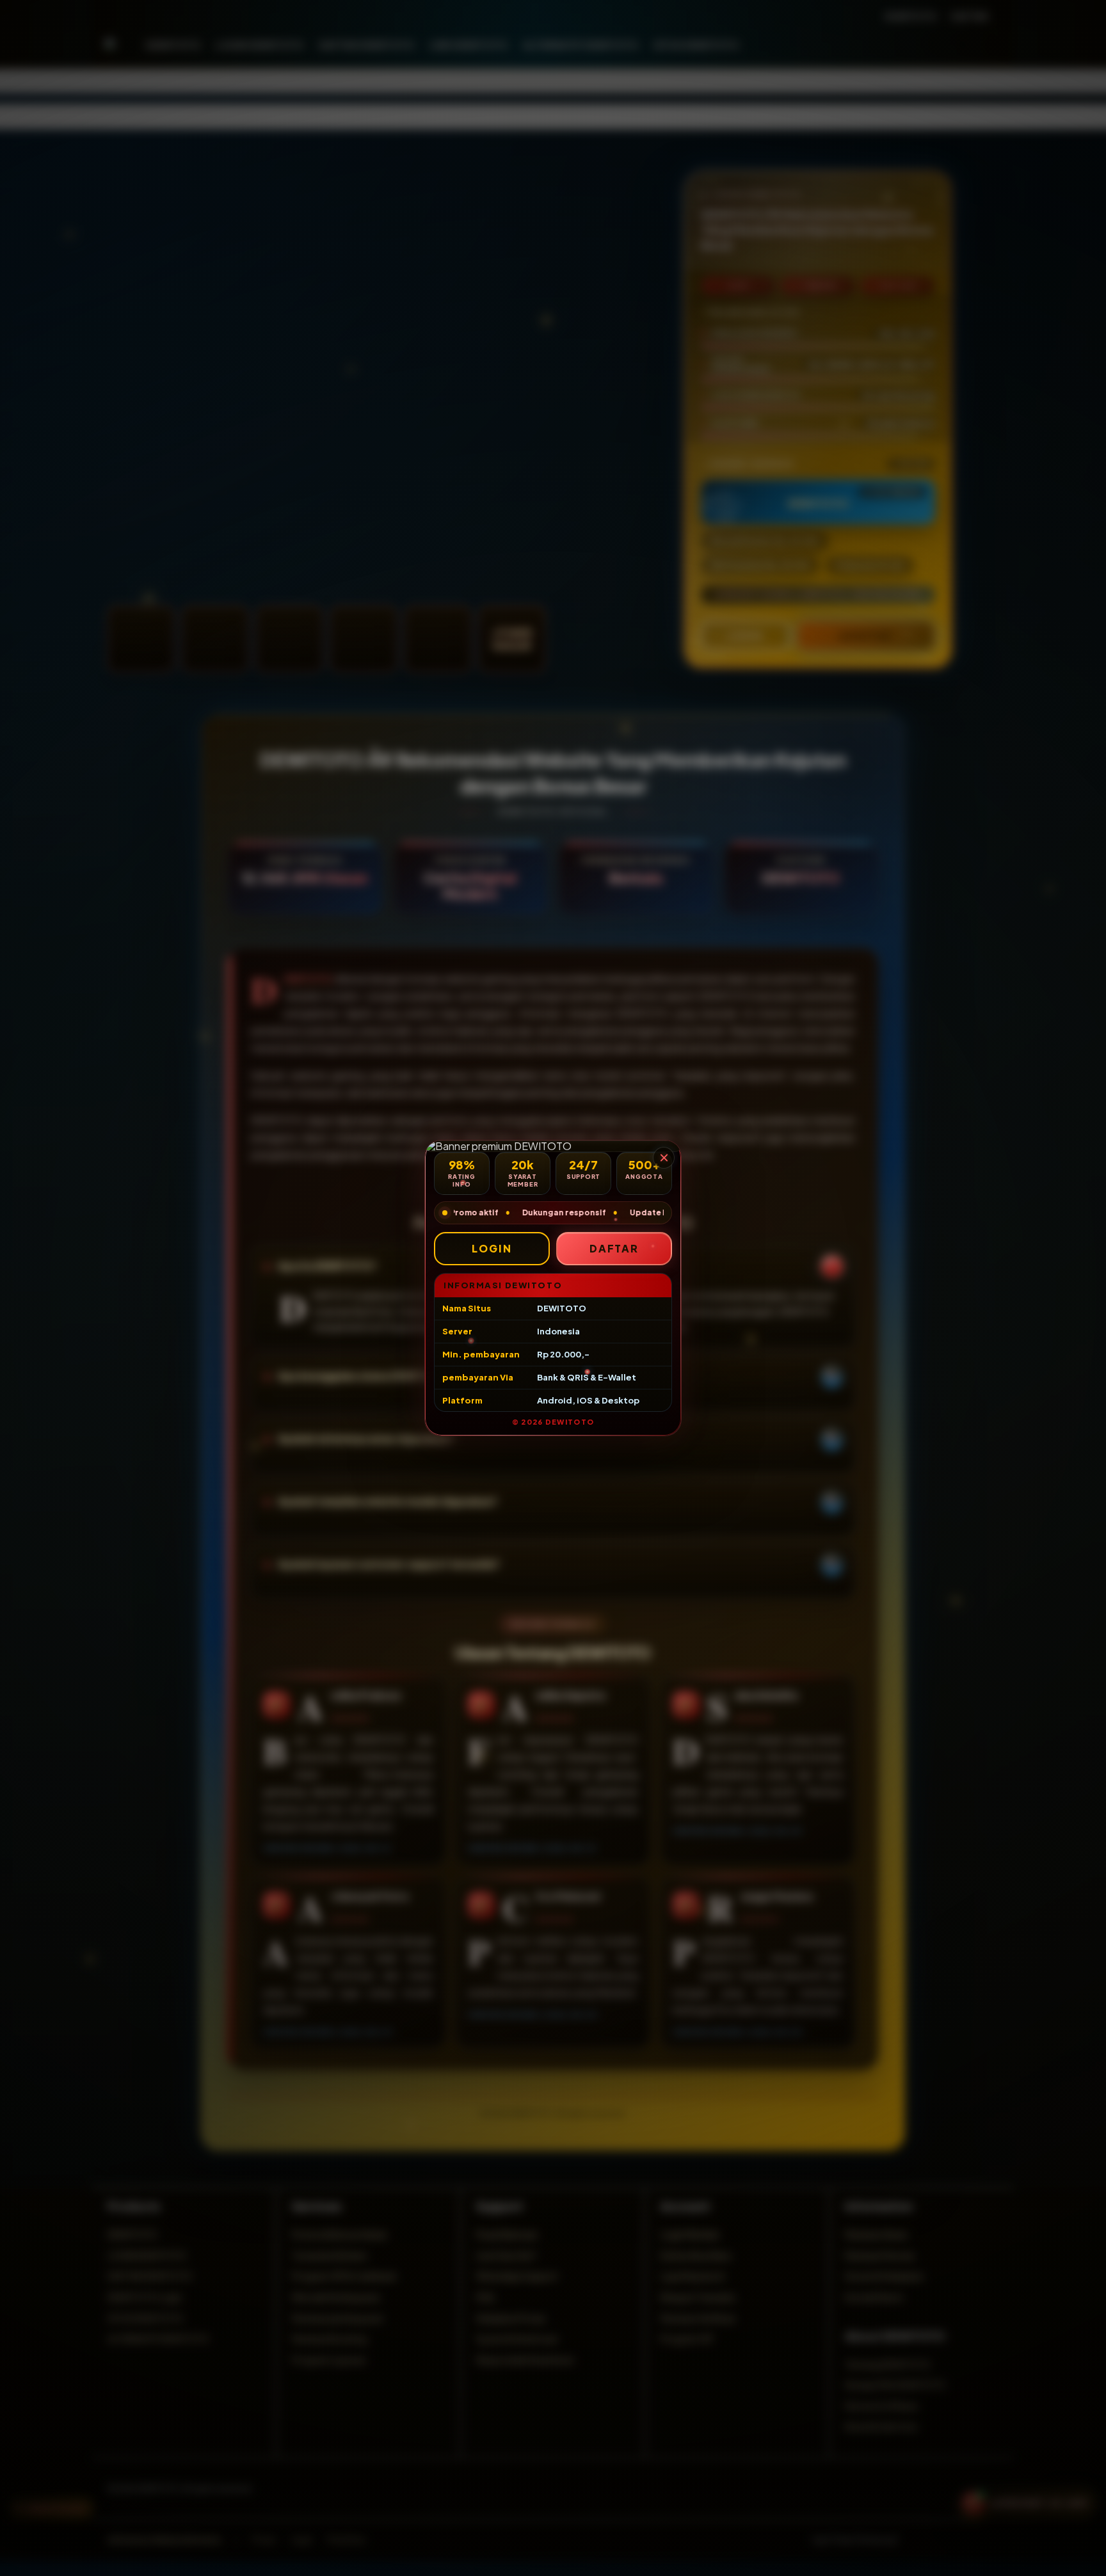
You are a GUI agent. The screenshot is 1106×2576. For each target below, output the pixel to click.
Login (492, 1248)
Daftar (614, 1248)
